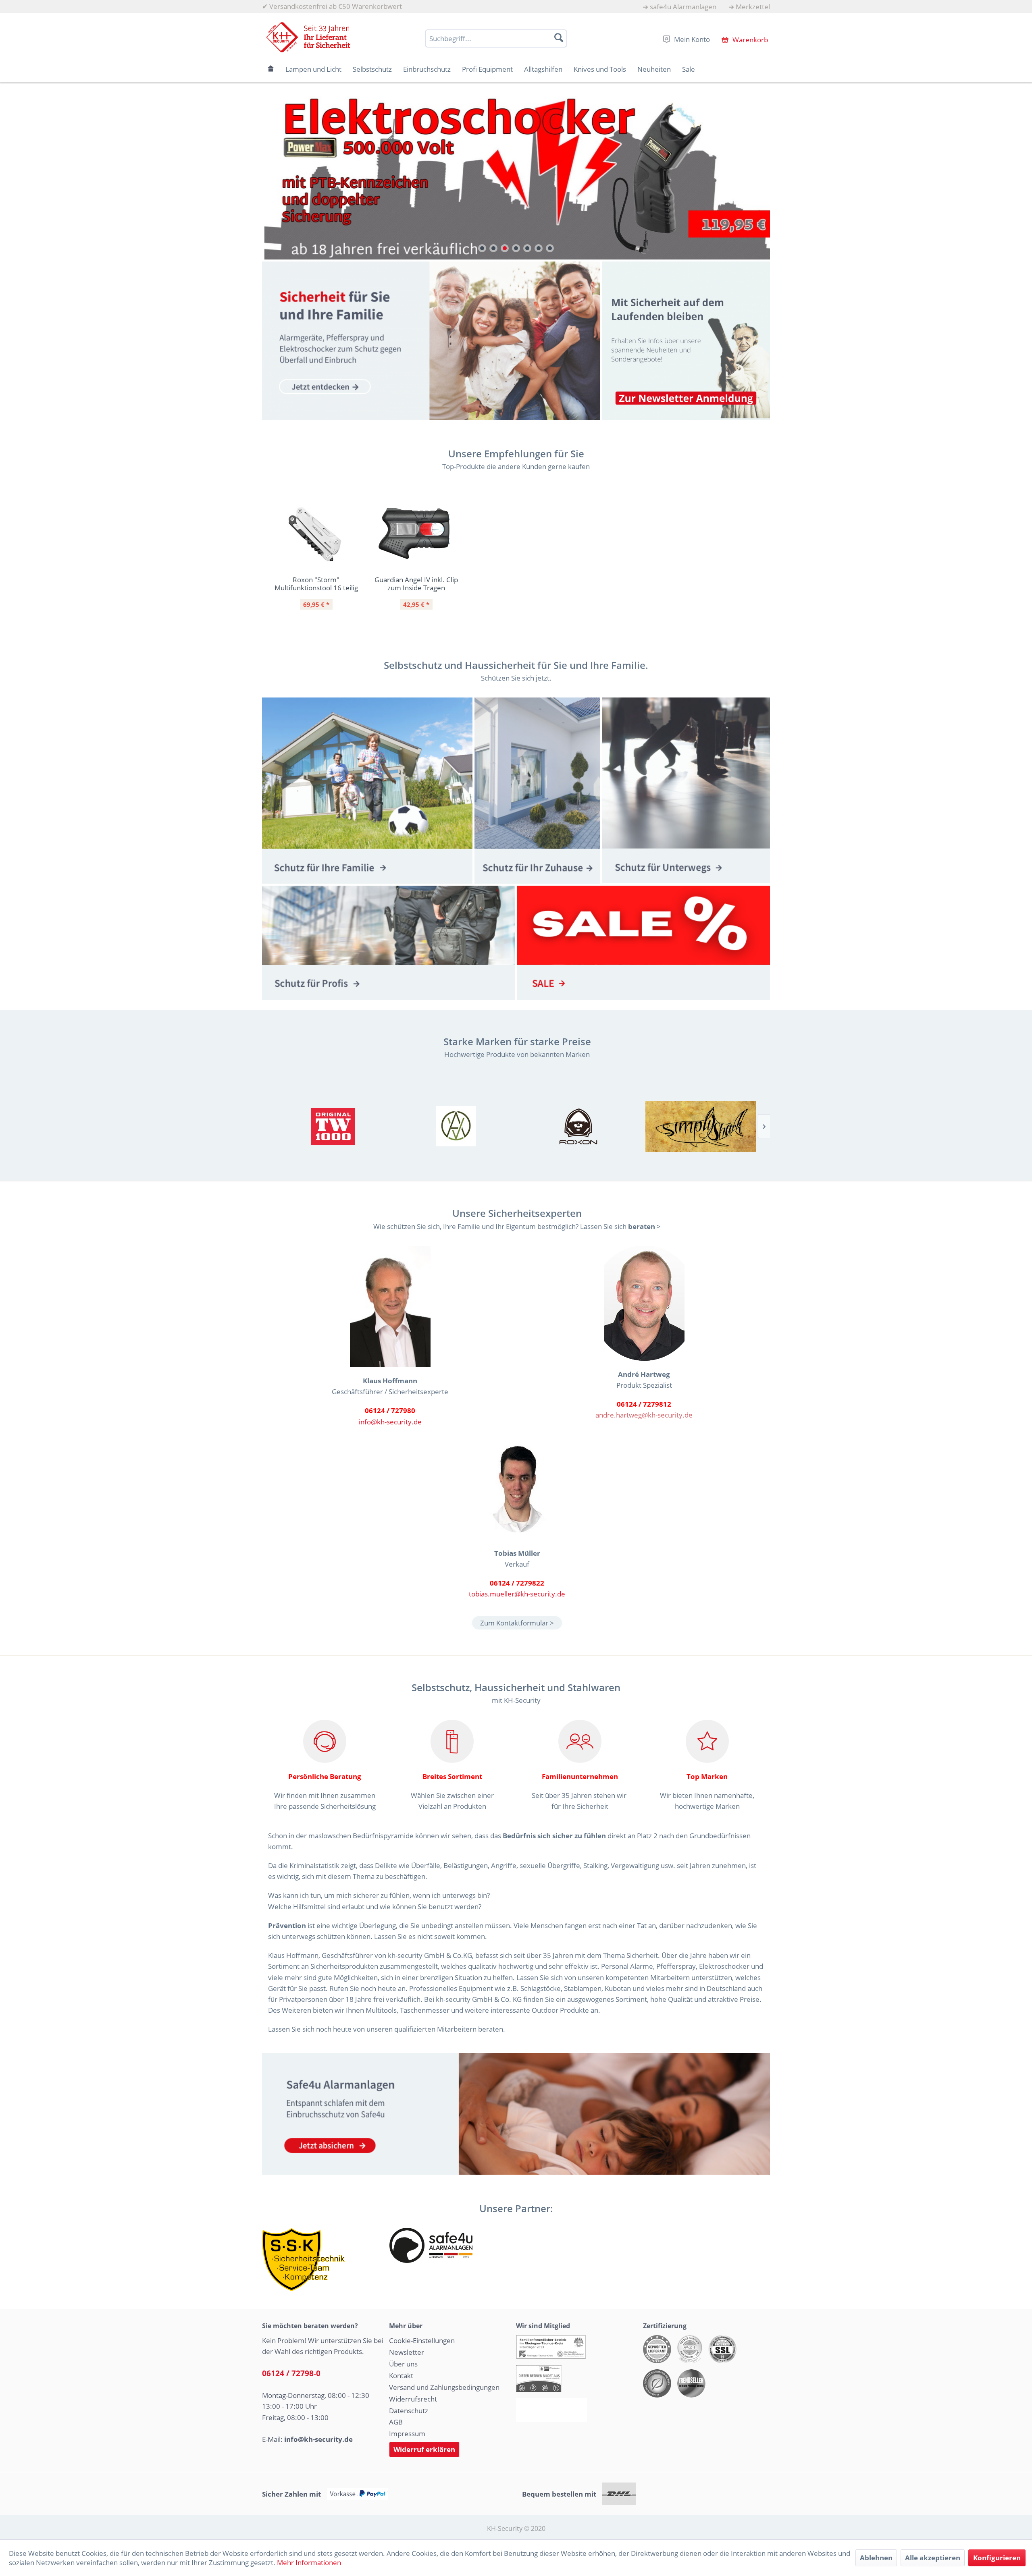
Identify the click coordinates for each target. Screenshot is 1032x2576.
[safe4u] (516, 2114)
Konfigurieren (997, 2558)
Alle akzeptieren (933, 2558)
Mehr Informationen (309, 2563)
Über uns (403, 2364)
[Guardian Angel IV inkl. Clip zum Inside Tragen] (416, 534)
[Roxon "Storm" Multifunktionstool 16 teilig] (316, 534)
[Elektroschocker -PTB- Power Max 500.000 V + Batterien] (516, 175)
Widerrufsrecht (413, 2399)
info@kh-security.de (390, 1422)
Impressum (407, 2434)
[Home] (271, 69)
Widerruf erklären (424, 2449)
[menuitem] (679, 7)
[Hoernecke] (333, 1126)
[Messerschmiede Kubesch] (701, 1126)
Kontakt (401, 2376)
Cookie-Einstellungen (422, 2340)
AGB (396, 2422)
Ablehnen (876, 2558)
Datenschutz (409, 2411)
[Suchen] (559, 37)
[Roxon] (578, 1126)
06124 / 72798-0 (291, 2373)
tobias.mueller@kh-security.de (517, 1594)
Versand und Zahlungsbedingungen (444, 2387)
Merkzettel (753, 7)
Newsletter (407, 2352)
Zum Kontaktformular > (517, 1623)
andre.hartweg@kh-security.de (644, 1415)
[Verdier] (456, 1126)
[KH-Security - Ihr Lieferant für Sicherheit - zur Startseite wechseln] (308, 37)
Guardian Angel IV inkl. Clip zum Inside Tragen (416, 584)
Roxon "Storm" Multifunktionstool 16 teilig (316, 584)
